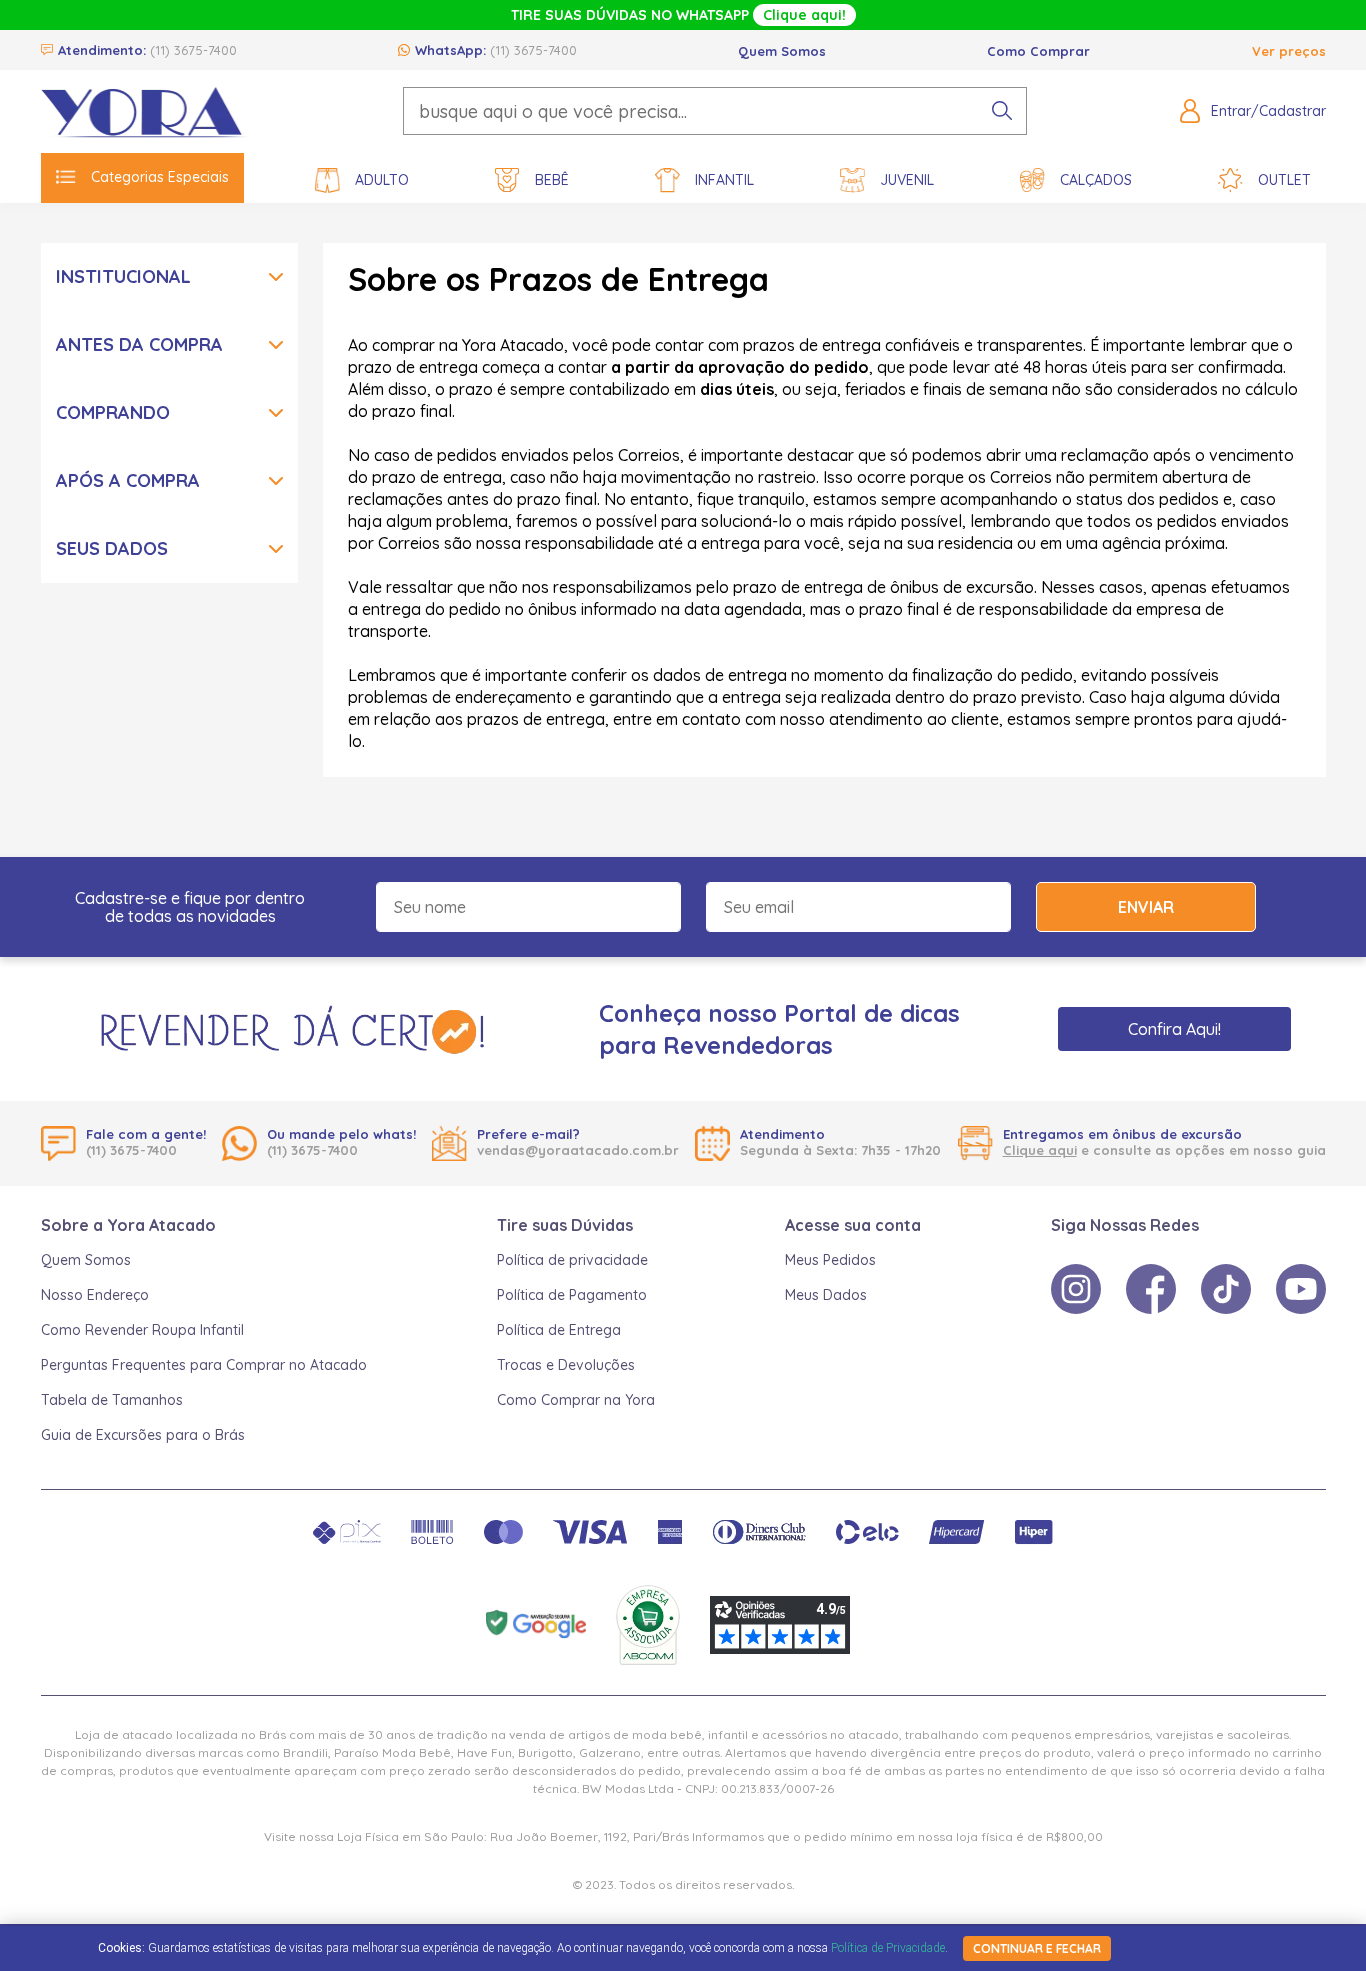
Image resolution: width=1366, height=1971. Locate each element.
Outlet (1284, 180)
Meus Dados (826, 1295)
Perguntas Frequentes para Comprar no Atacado (204, 1365)
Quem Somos (782, 51)
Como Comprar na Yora (576, 1400)
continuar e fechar (1037, 1948)
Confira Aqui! (1174, 1029)
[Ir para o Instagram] (1076, 1289)
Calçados (1096, 180)
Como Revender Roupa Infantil (142, 1330)
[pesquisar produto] (1002, 111)
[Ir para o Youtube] (1301, 1289)
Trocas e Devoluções (566, 1365)
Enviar (1146, 907)
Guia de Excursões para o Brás (143, 1435)
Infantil (724, 180)
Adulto (382, 180)
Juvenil (907, 180)
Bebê (552, 180)
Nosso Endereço (95, 1295)
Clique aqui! (804, 15)
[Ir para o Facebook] (1151, 1289)
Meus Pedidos (830, 1260)
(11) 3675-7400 (193, 50)
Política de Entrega (559, 1330)
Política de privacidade (572, 1260)
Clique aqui (1040, 1150)
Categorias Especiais (160, 177)
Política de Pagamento (572, 1295)
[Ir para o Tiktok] (1226, 1289)
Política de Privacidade (888, 1948)
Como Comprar (1038, 51)
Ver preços (1289, 51)
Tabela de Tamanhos (112, 1400)
